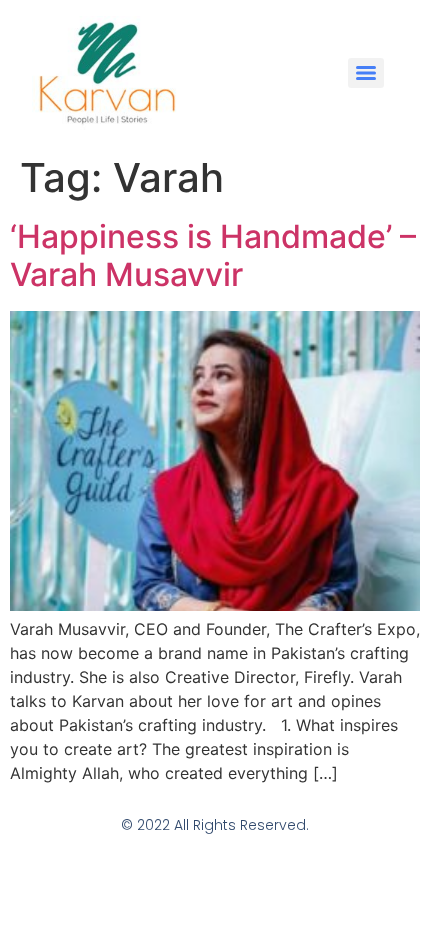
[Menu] (366, 73)
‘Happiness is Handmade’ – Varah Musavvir (213, 255)
